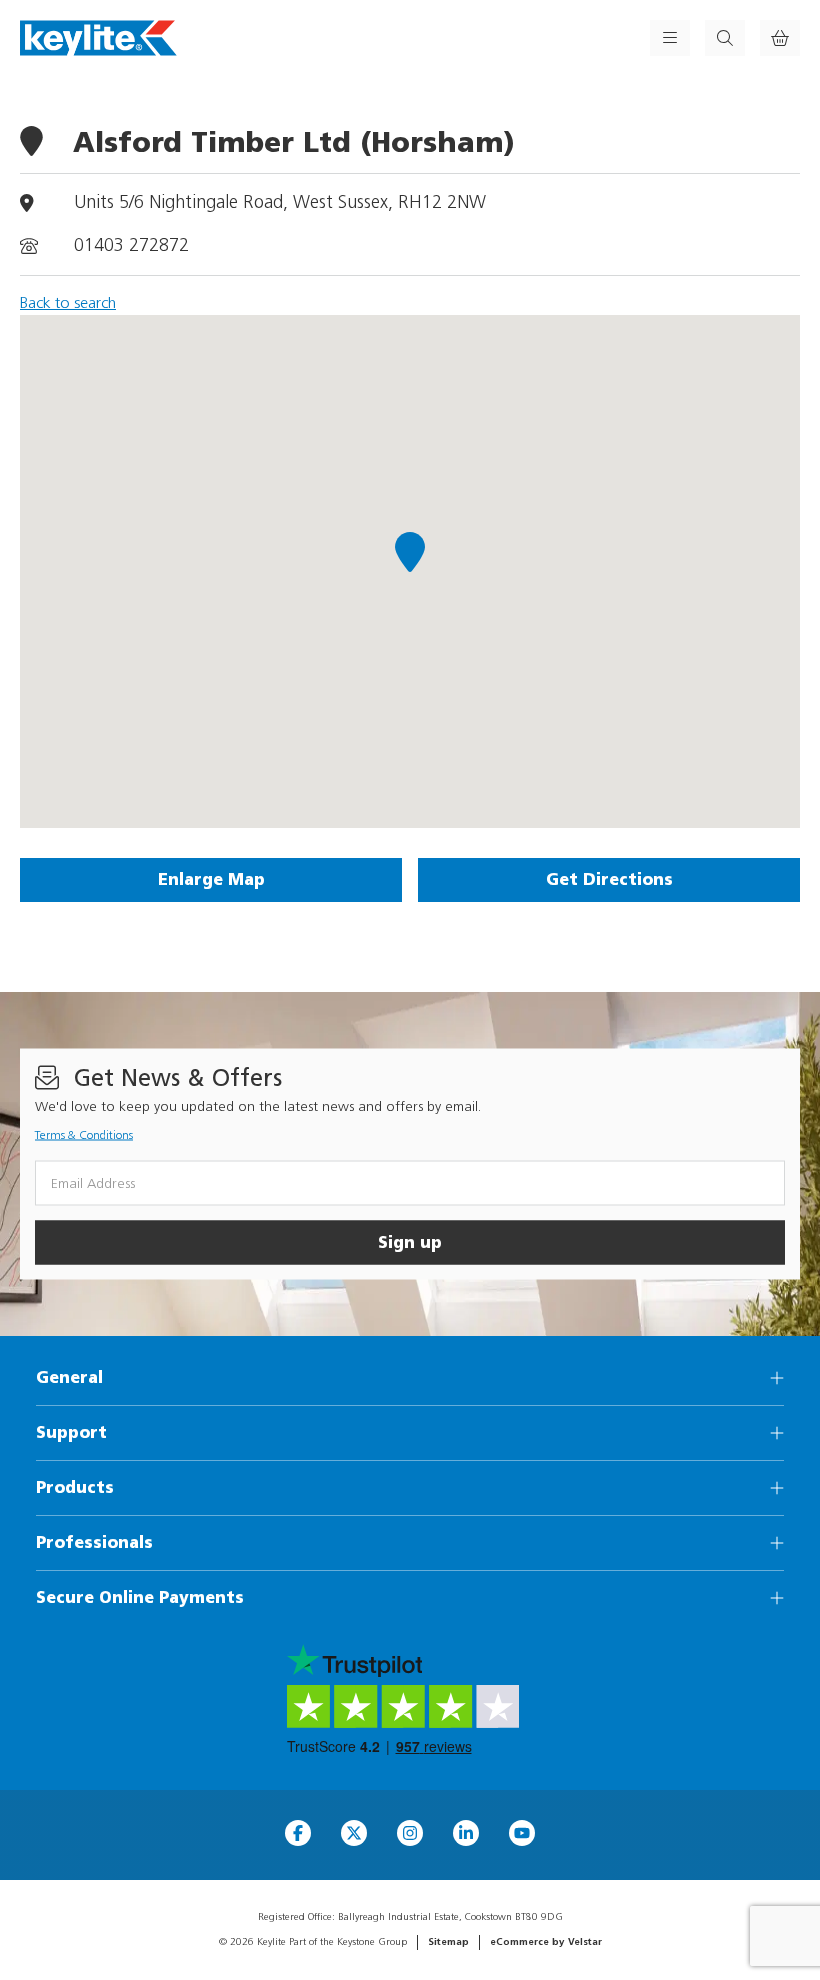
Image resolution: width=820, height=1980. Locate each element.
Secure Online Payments (140, 1597)
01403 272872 (131, 245)
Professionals (94, 1542)
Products (75, 1487)
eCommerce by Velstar (546, 1942)
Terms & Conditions (84, 1135)
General (69, 1377)
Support (71, 1432)
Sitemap (448, 1942)
